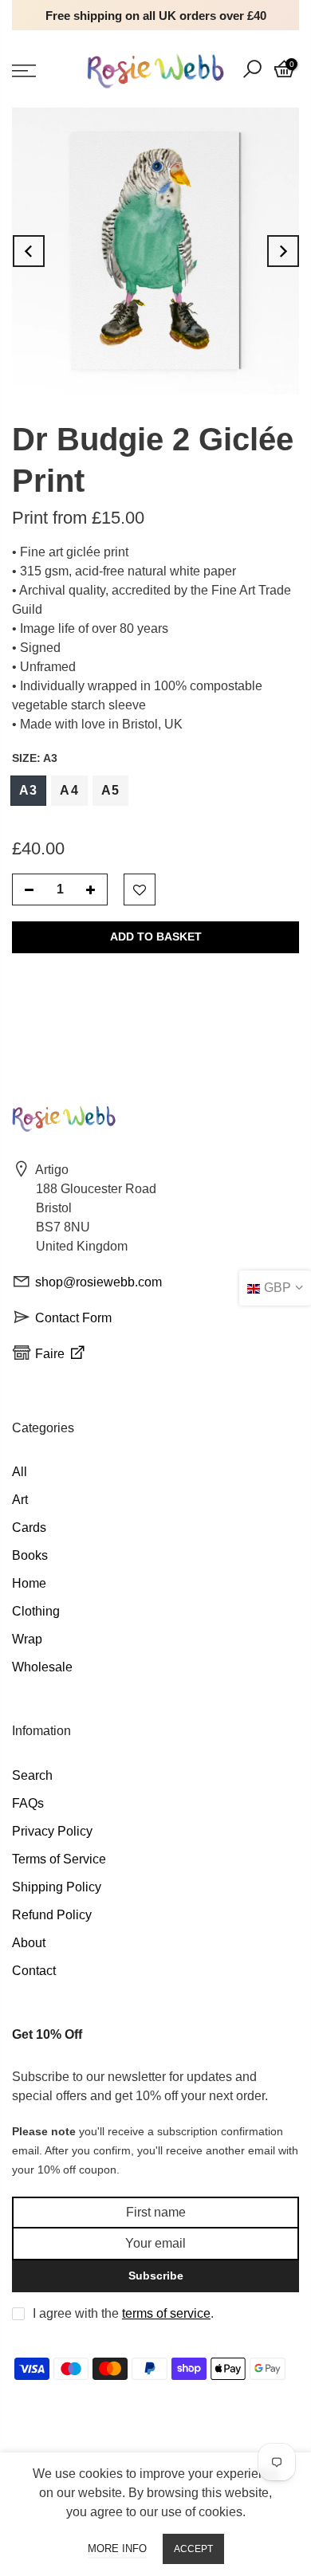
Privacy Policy (52, 1831)
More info (117, 2549)
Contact (34, 1971)
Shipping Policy (57, 1887)
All (20, 1472)
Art (20, 1500)
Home (29, 1583)
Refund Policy (52, 1915)
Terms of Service (59, 1859)
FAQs (28, 1803)
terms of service (166, 2313)
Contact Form (73, 1318)
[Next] (283, 251)
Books (30, 1555)
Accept (193, 2549)
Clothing (36, 1611)
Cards (29, 1528)
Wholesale (42, 1667)
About (29, 1943)
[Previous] (29, 251)
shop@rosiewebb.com (98, 1282)
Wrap (27, 1639)
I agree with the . (123, 2313)
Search (32, 1775)
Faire (51, 1354)
